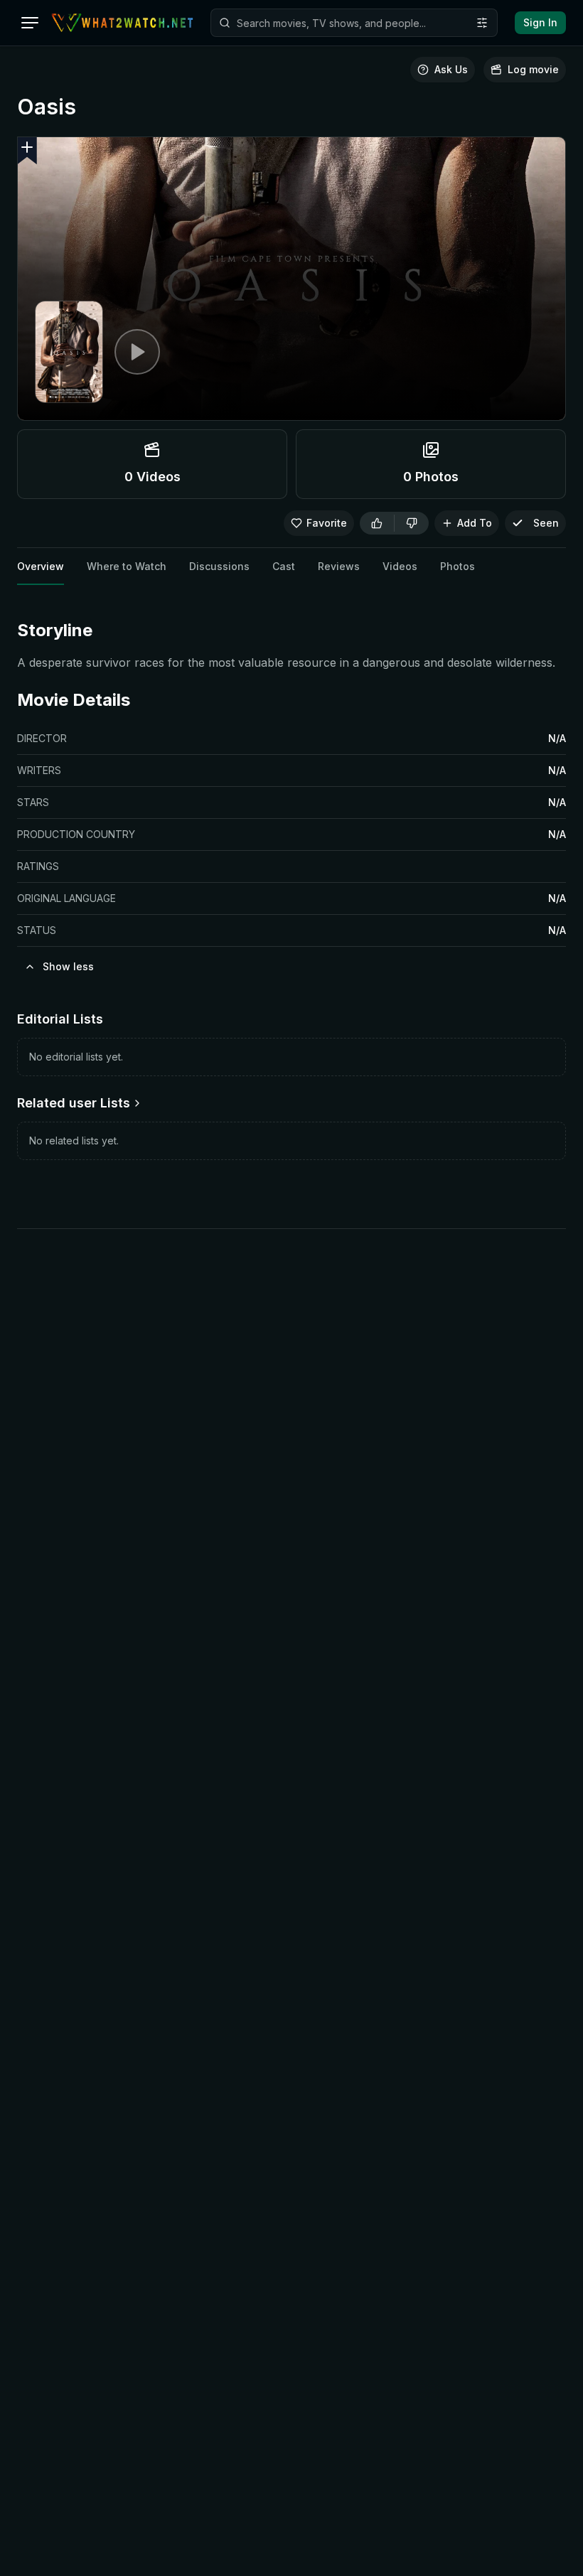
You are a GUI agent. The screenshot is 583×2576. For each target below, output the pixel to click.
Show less (68, 966)
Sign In (540, 22)
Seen (546, 523)
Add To (475, 523)
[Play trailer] (137, 352)
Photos (458, 566)
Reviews (339, 566)
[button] (27, 151)
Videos (400, 566)
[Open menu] (30, 23)
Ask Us (451, 69)
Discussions (219, 566)
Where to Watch (127, 566)
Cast (284, 566)
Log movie (533, 69)
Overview (41, 566)
